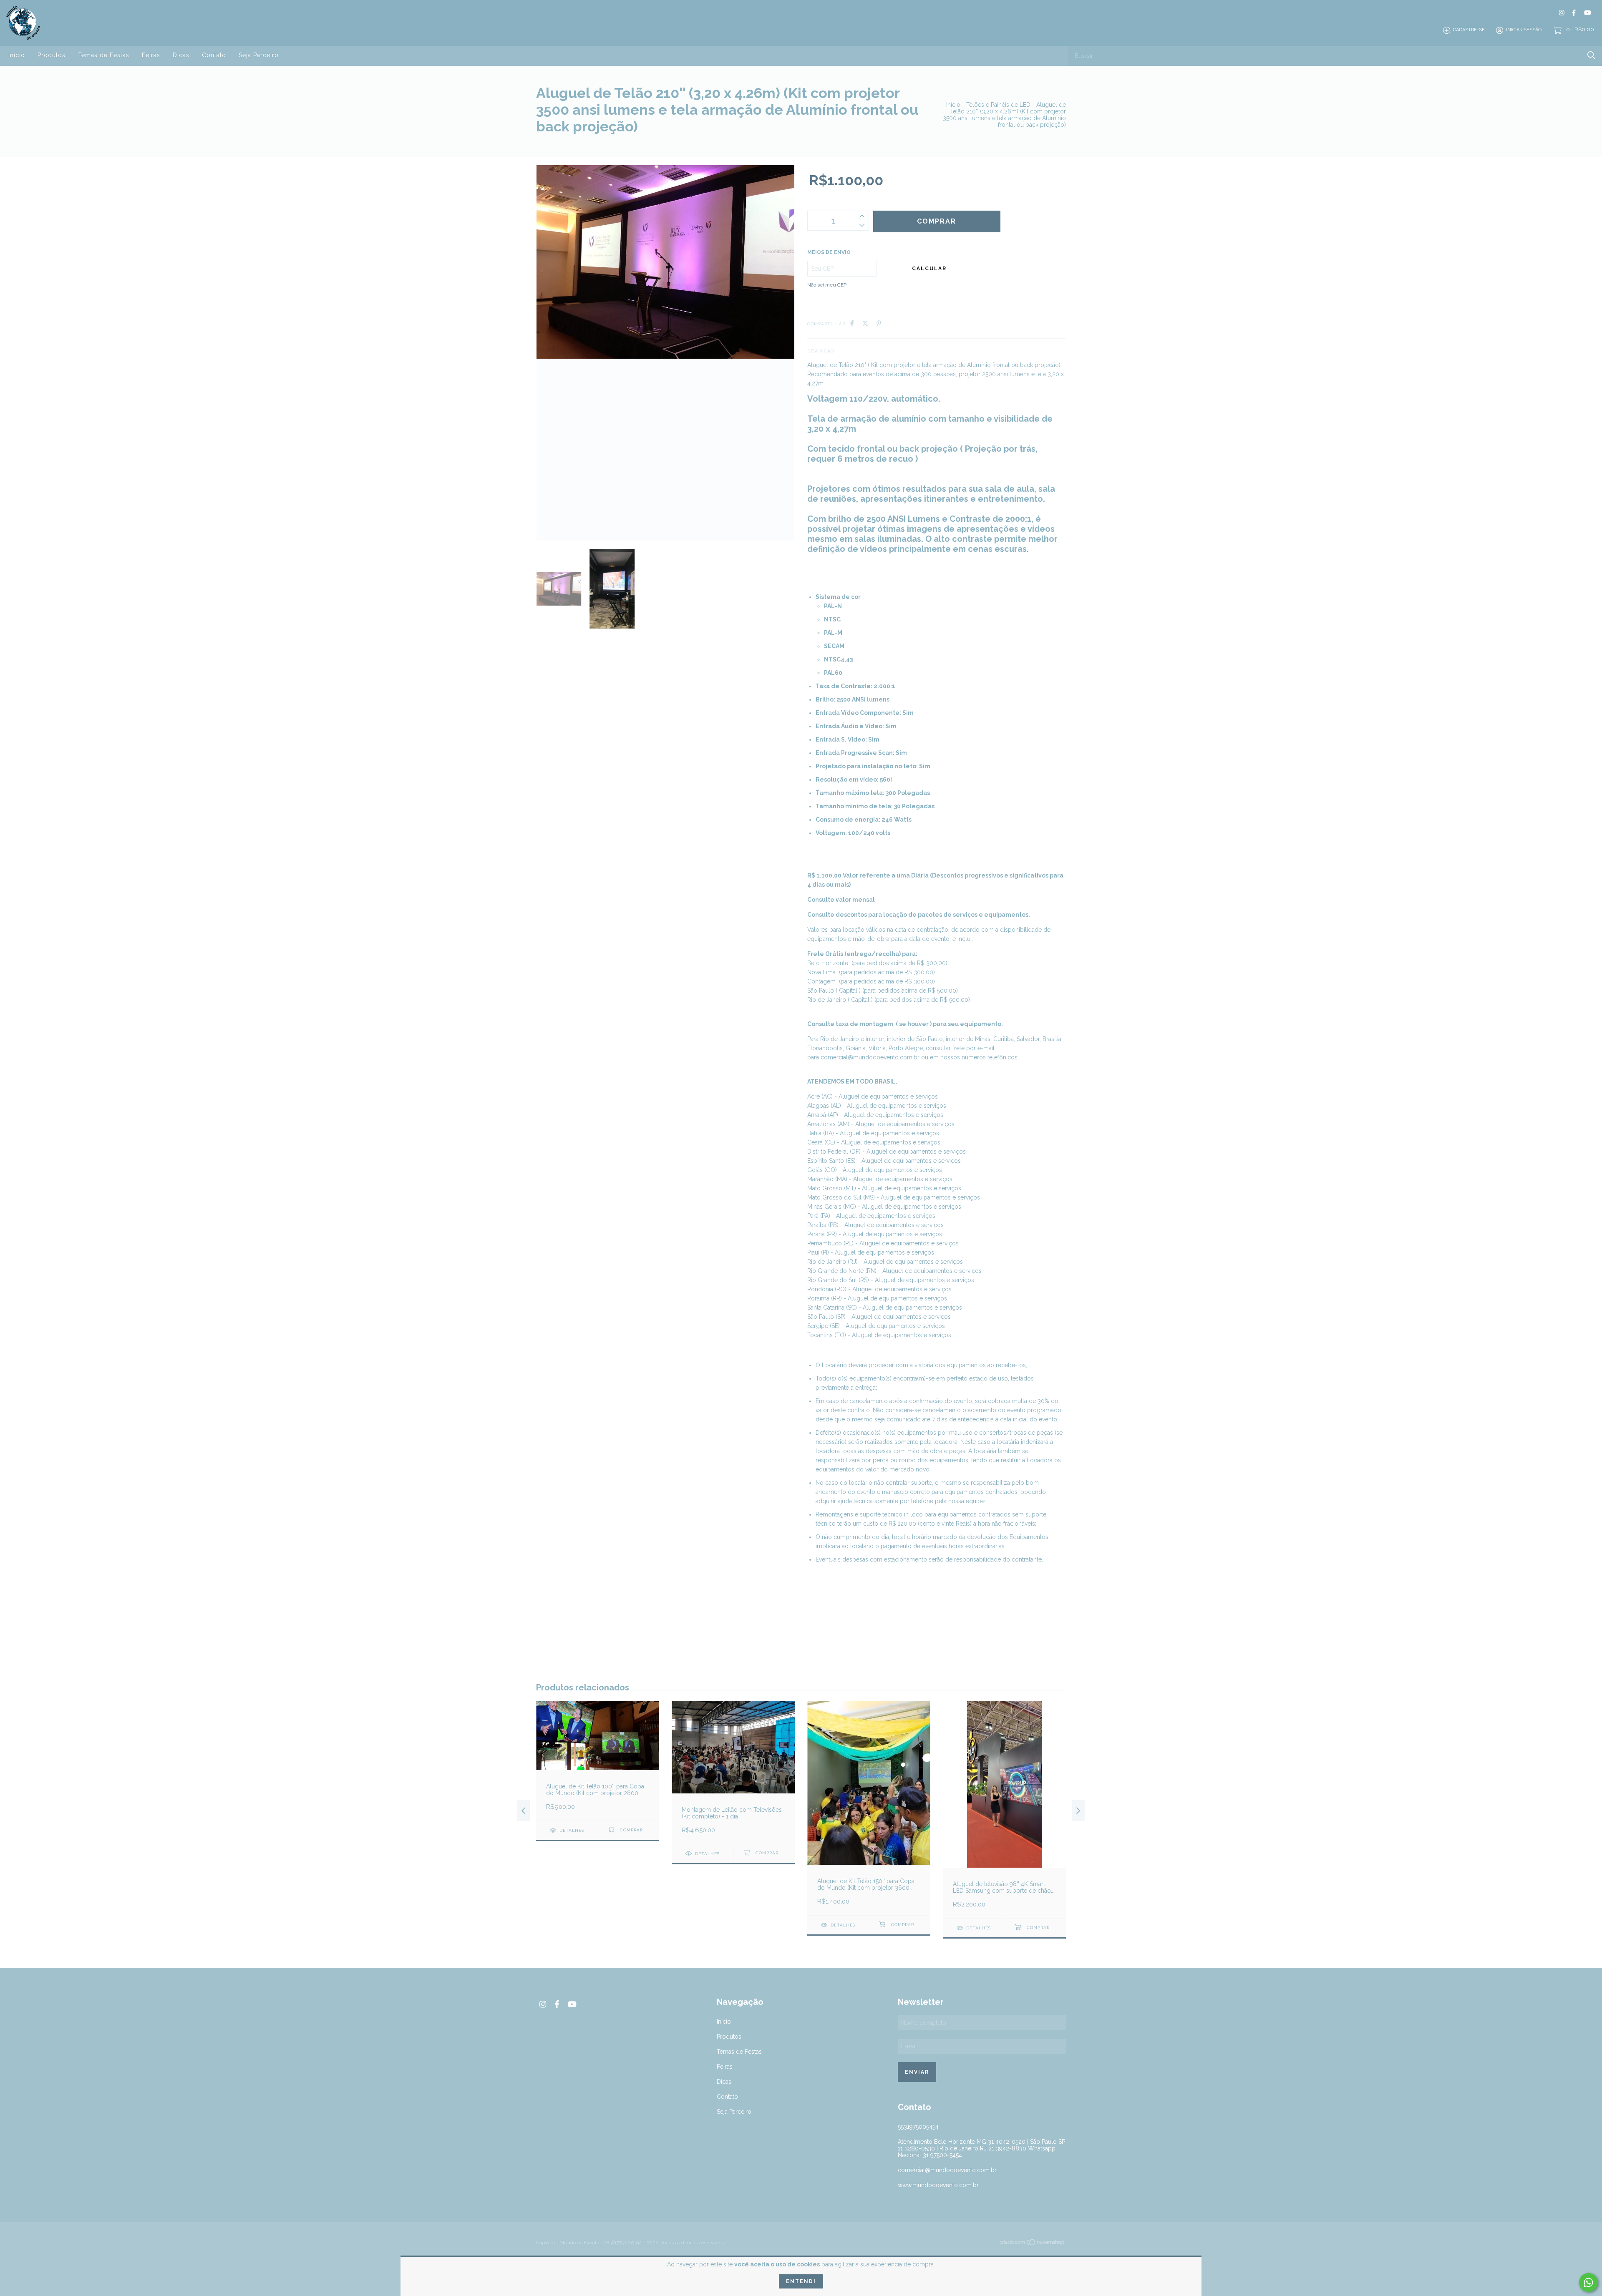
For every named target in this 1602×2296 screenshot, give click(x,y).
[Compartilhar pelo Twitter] (865, 323)
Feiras (151, 55)
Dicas (181, 55)
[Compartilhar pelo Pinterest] (879, 323)
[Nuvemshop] (1033, 2244)
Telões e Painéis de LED (998, 105)
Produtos (52, 55)
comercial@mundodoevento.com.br (870, 1057)
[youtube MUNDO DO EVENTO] (1587, 13)
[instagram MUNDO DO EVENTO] (1562, 13)
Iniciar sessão (1524, 30)
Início (17, 55)
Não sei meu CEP (827, 285)
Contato (214, 55)
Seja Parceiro (259, 55)
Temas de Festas (104, 55)
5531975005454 (918, 2127)
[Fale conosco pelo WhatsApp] (1588, 2282)
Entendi (801, 2281)
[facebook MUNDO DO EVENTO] (1574, 13)
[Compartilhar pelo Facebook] (852, 323)
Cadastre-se (1469, 30)
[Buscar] (1591, 55)
